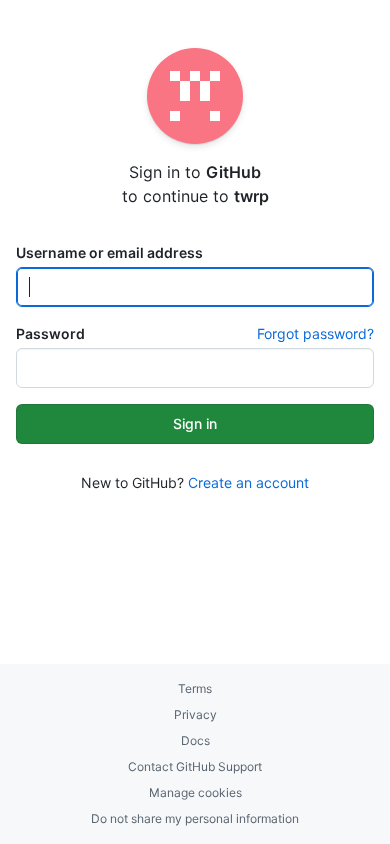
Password (50, 333)
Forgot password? (315, 333)
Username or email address (109, 252)
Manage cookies (195, 792)
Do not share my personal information (195, 818)
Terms (195, 688)
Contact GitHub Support (195, 766)
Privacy (195, 714)
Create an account (248, 482)
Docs (195, 740)
